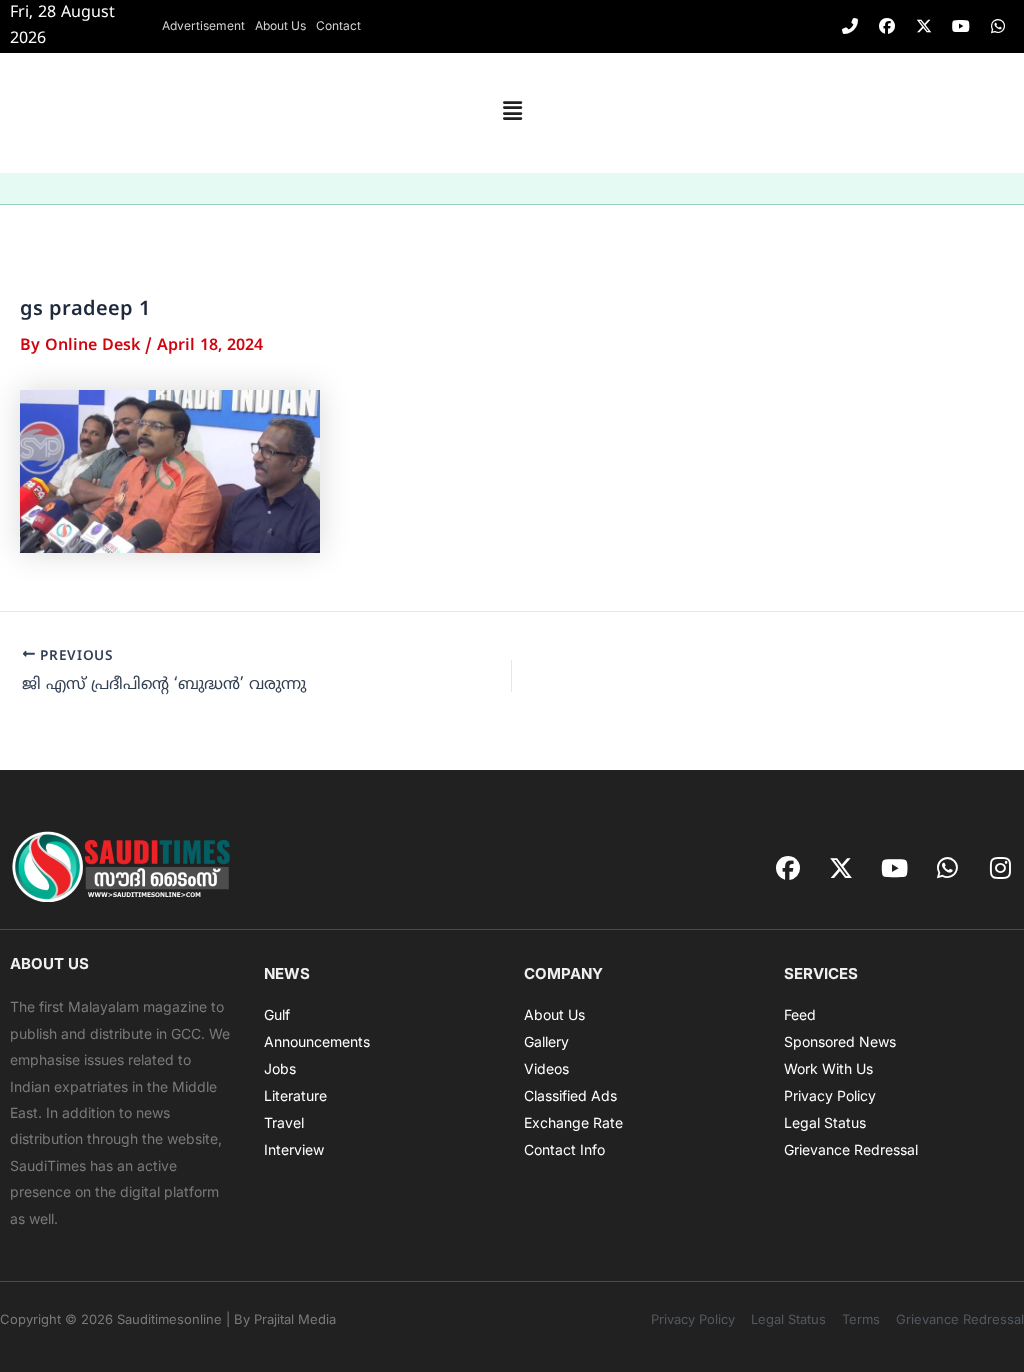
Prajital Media (295, 1319)
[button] (512, 113)
